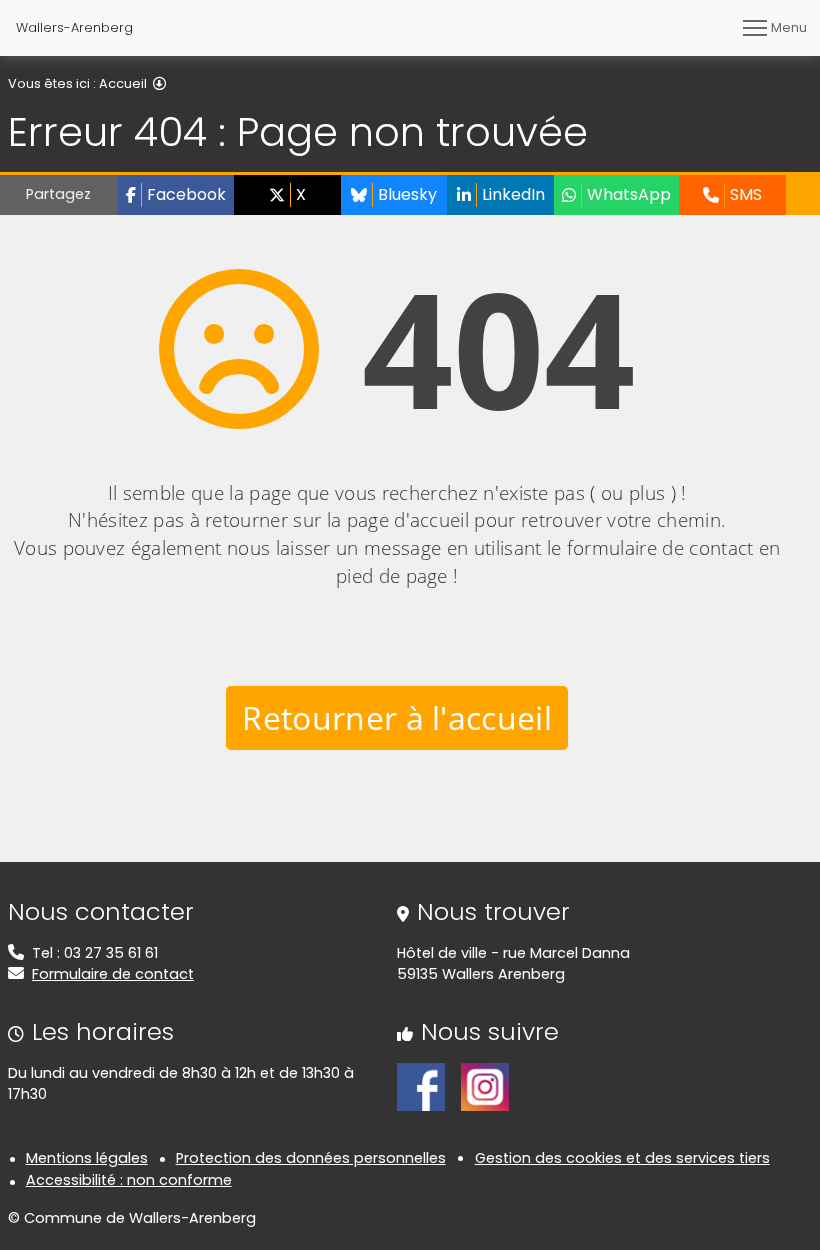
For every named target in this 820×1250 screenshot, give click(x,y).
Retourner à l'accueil (397, 717)
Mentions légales (87, 1158)
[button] (176, 195)
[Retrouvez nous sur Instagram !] (485, 1086)
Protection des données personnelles (311, 1158)
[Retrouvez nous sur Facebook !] (421, 1086)
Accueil (123, 83)
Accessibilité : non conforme (129, 1180)
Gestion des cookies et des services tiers (622, 1158)
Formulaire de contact (113, 974)
